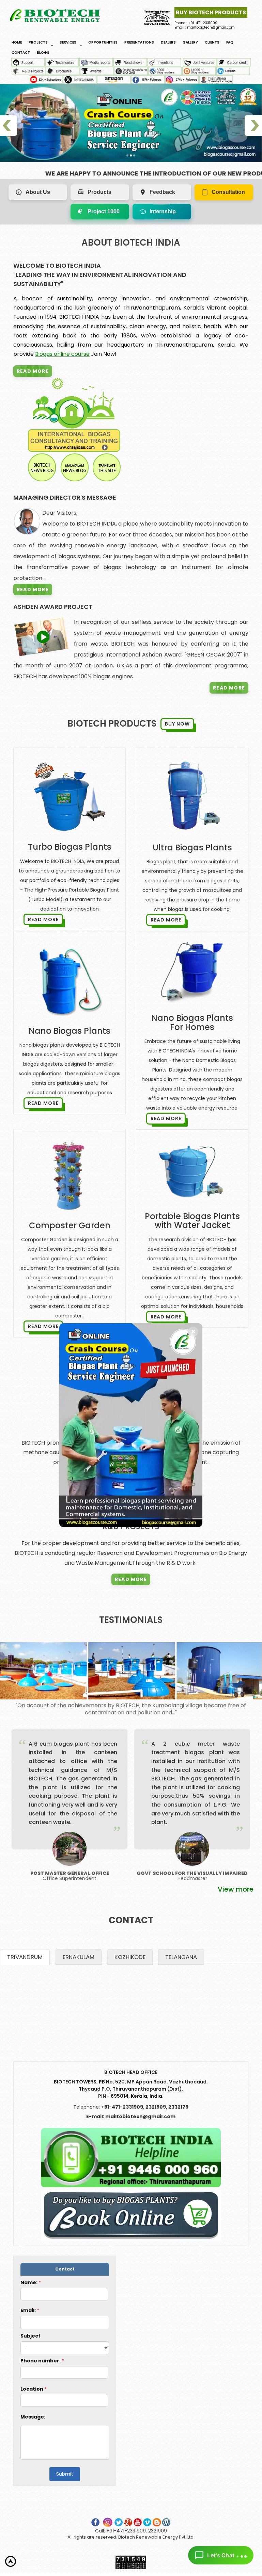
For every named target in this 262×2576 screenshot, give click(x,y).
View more (236, 1889)
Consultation (228, 192)
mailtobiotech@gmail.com (140, 2116)
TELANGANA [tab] (181, 1957)
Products (99, 192)
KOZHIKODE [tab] (130, 1957)
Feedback (162, 192)
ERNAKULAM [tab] (79, 1957)
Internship (163, 211)
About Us (38, 192)
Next (259, 1805)
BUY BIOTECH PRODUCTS (211, 12)
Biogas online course (62, 354)
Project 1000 (104, 211)
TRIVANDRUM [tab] (25, 1957)
